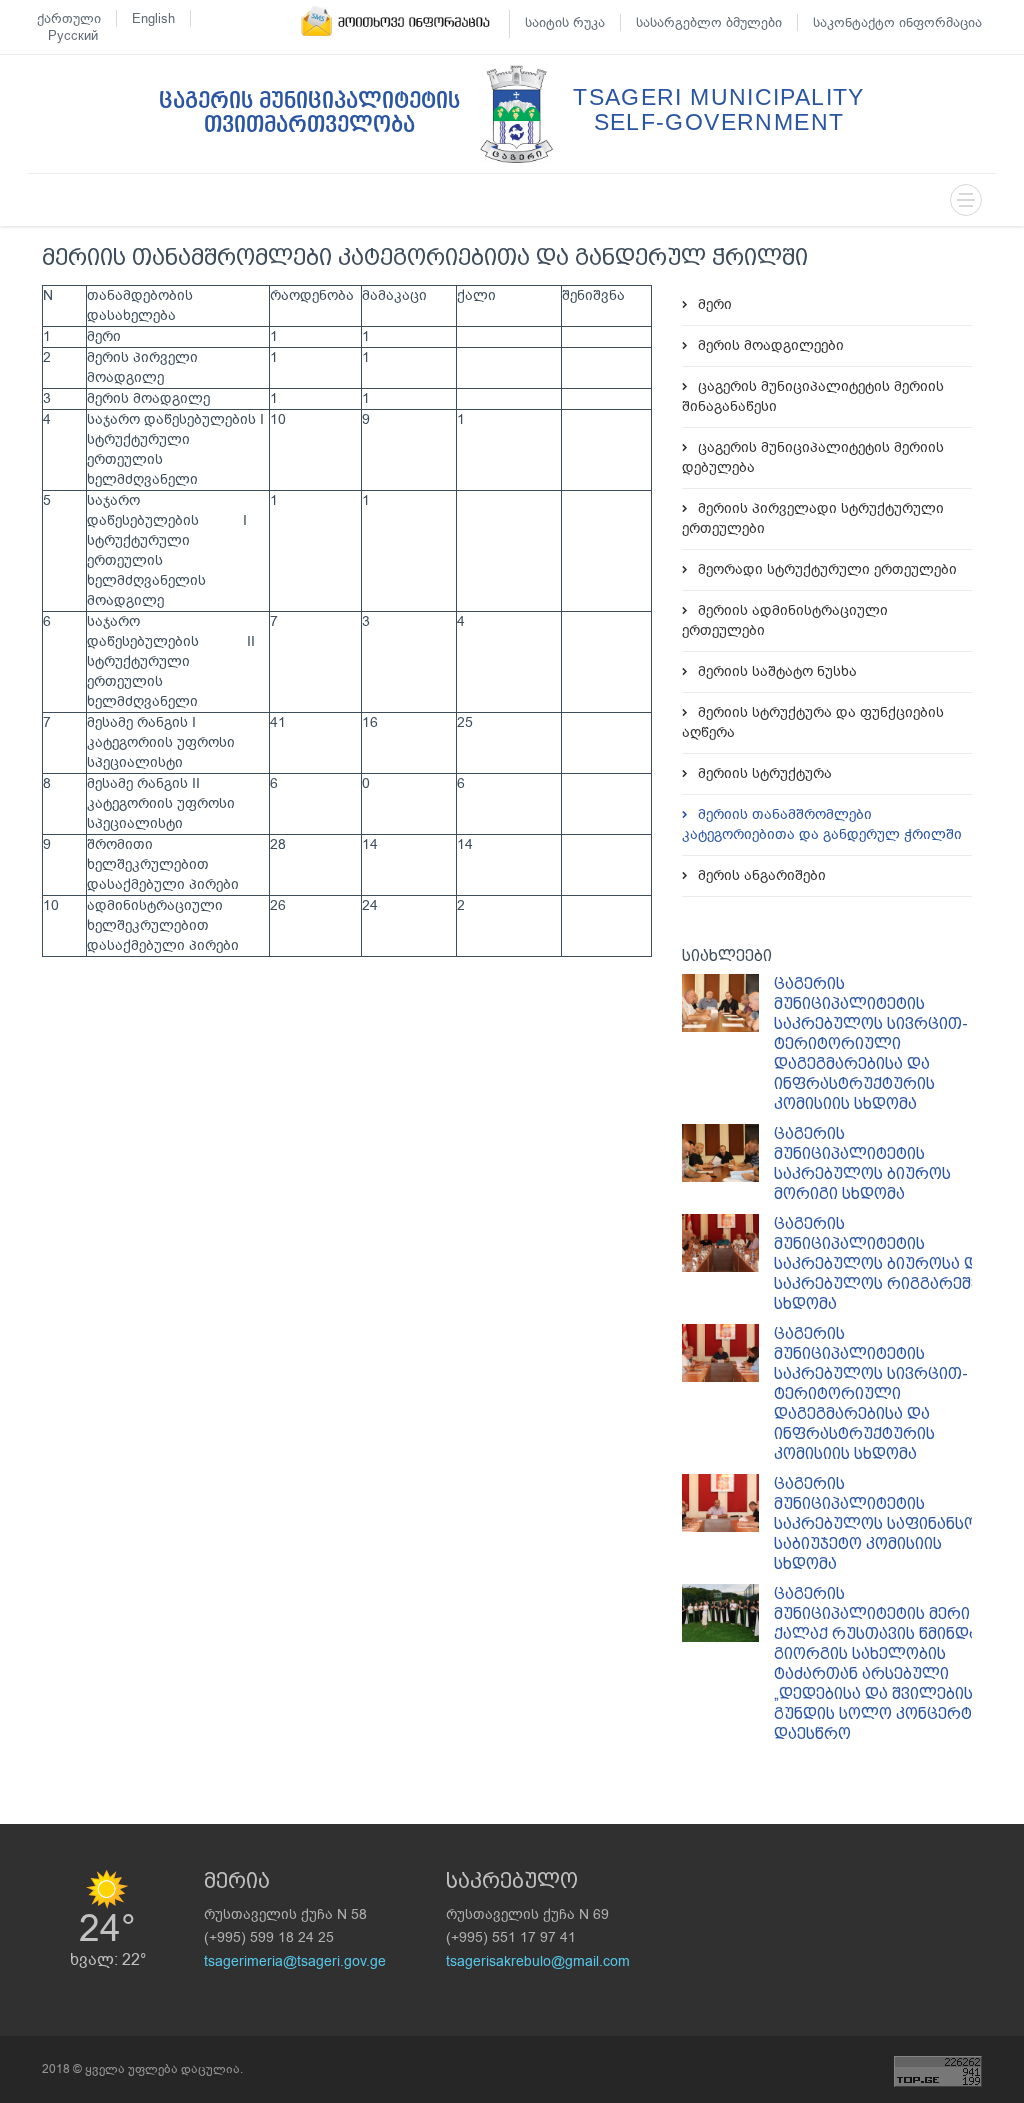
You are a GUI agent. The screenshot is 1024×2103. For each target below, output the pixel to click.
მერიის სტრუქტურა (765, 773)
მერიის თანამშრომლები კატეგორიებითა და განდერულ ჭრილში (822, 824)
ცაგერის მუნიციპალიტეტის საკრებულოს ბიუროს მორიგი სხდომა (862, 1163)
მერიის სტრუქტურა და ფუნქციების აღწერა (813, 722)
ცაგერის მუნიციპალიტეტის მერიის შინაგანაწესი (813, 396)
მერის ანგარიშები (762, 875)
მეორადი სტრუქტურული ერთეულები (827, 569)
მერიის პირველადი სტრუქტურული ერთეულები (813, 518)
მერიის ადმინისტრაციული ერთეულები (785, 620)
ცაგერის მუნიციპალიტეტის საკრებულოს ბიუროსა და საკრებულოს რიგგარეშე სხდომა (880, 1263)
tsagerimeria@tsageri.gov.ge (295, 1961)
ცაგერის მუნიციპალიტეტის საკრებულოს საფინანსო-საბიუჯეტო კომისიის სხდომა (878, 1523)
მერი (715, 304)
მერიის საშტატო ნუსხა (777, 671)
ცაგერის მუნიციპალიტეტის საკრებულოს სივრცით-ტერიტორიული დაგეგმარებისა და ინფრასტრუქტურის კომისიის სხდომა (871, 1043)
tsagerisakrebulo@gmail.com (538, 1961)
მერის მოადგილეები (771, 345)
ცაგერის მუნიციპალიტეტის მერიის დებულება (813, 457)
